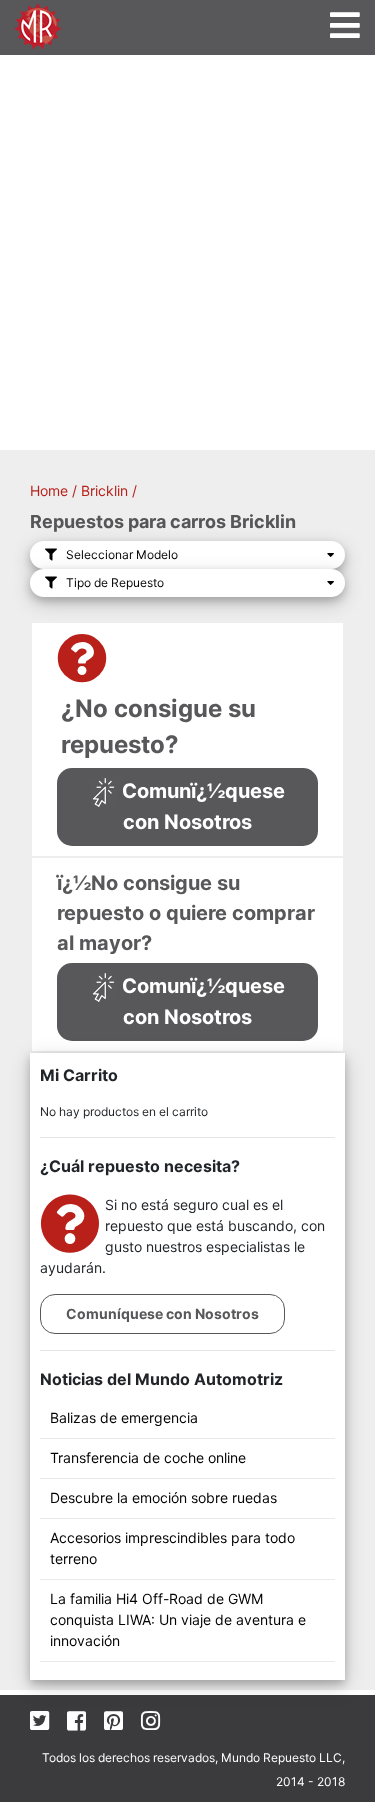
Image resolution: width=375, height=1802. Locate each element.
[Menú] (345, 25)
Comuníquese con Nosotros (162, 1313)
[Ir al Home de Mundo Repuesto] (38, 24)
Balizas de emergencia (124, 1417)
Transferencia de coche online (148, 1457)
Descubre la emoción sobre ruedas (163, 1497)
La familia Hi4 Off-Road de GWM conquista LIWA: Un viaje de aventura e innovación (178, 1619)
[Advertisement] (187, 252)
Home (49, 490)
